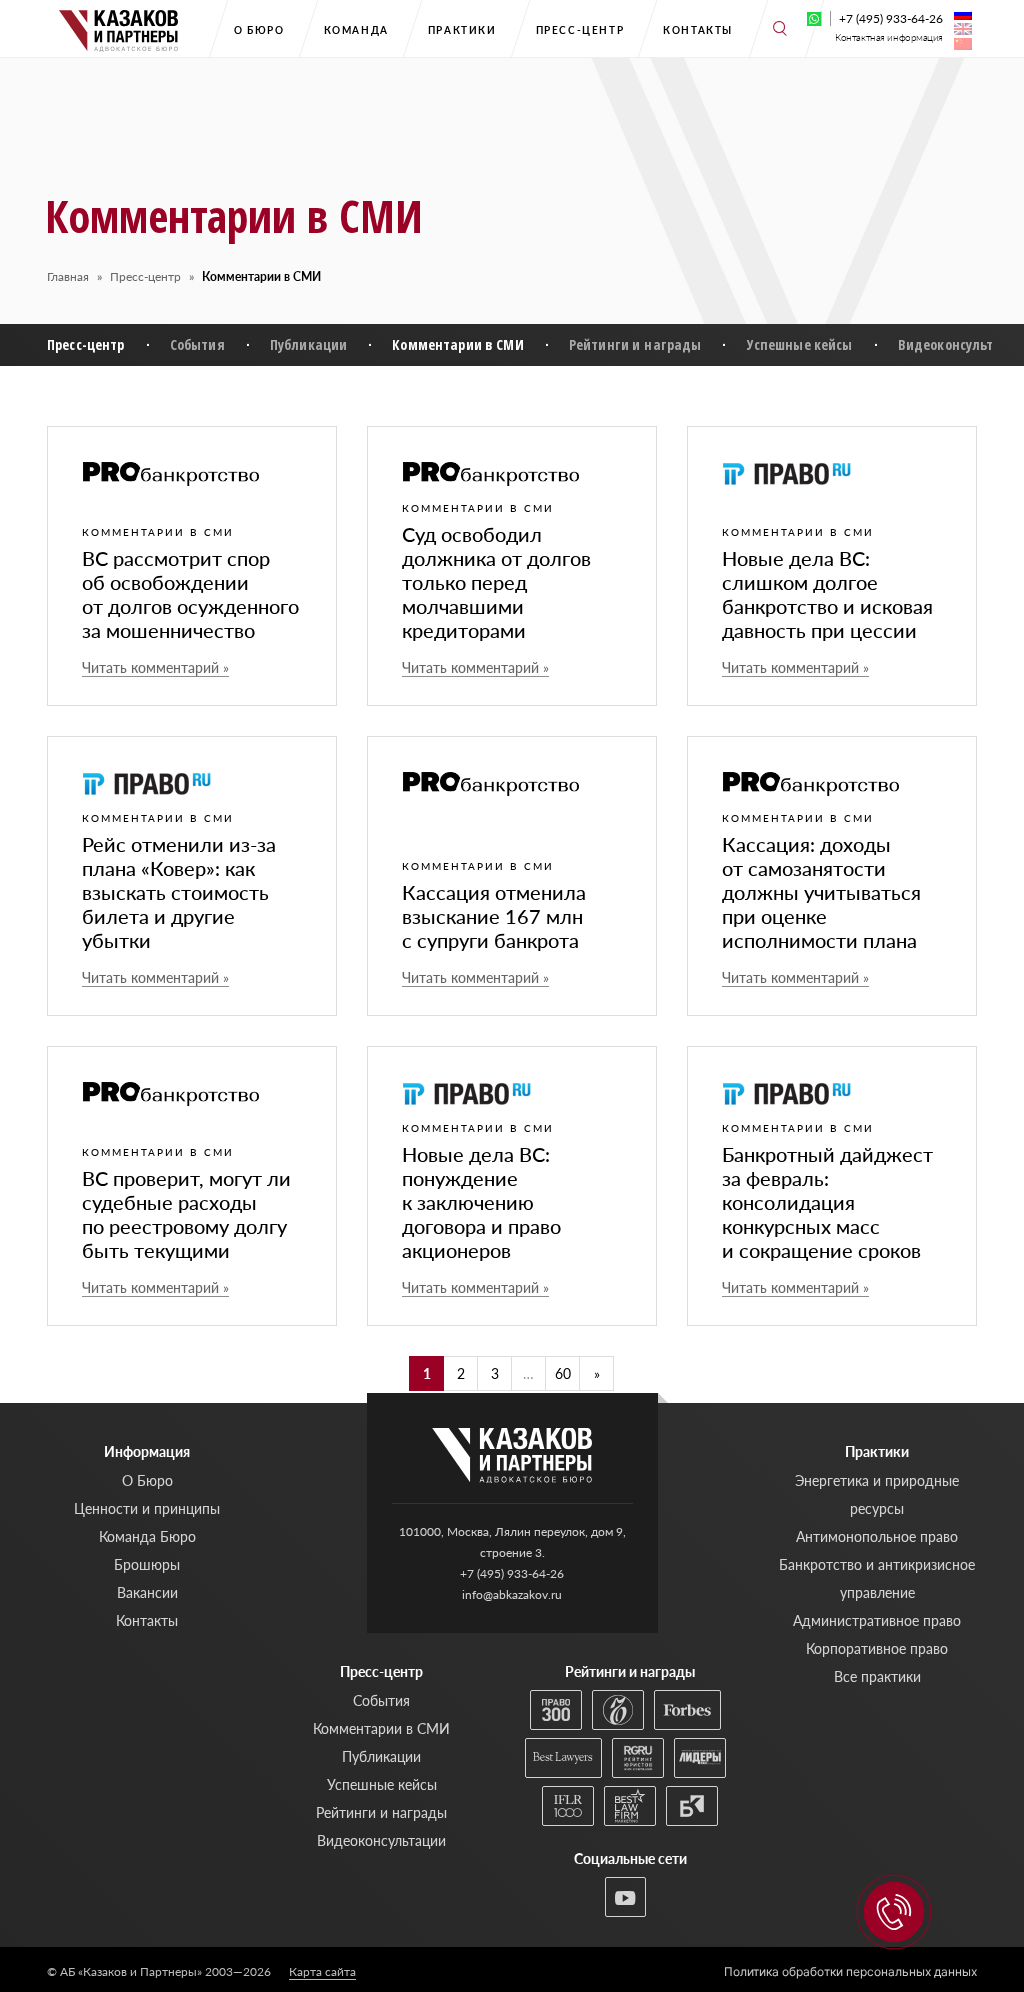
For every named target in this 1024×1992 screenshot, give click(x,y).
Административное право (877, 1620)
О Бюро (259, 30)
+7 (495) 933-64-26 (891, 18)
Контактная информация (889, 37)
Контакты (698, 30)
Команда (356, 30)
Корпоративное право (877, 1648)
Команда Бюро (147, 1536)
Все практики (877, 1676)
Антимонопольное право (877, 1536)
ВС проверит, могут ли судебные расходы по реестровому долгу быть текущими (186, 1214)
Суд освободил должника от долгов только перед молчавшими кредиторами (496, 582)
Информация (147, 1451)
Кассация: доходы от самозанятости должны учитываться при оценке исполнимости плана (821, 892)
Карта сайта (322, 1972)
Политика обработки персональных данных (850, 1972)
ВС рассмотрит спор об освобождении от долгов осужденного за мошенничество (190, 594)
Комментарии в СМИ (457, 344)
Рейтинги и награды (635, 344)
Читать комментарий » (155, 668)
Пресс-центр (580, 30)
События (197, 344)
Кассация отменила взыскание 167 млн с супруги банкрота (494, 916)
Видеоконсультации (381, 1840)
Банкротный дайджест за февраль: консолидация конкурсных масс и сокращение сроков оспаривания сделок (827, 1214)
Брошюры (147, 1564)
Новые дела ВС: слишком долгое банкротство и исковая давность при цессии (827, 594)
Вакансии (147, 1592)
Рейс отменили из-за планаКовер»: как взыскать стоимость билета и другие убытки (179, 892)
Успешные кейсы (800, 344)
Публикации (308, 344)
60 (563, 1373)
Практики (462, 30)
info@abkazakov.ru (512, 1594)
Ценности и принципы (147, 1508)
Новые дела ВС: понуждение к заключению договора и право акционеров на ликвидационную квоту (495, 1226)
